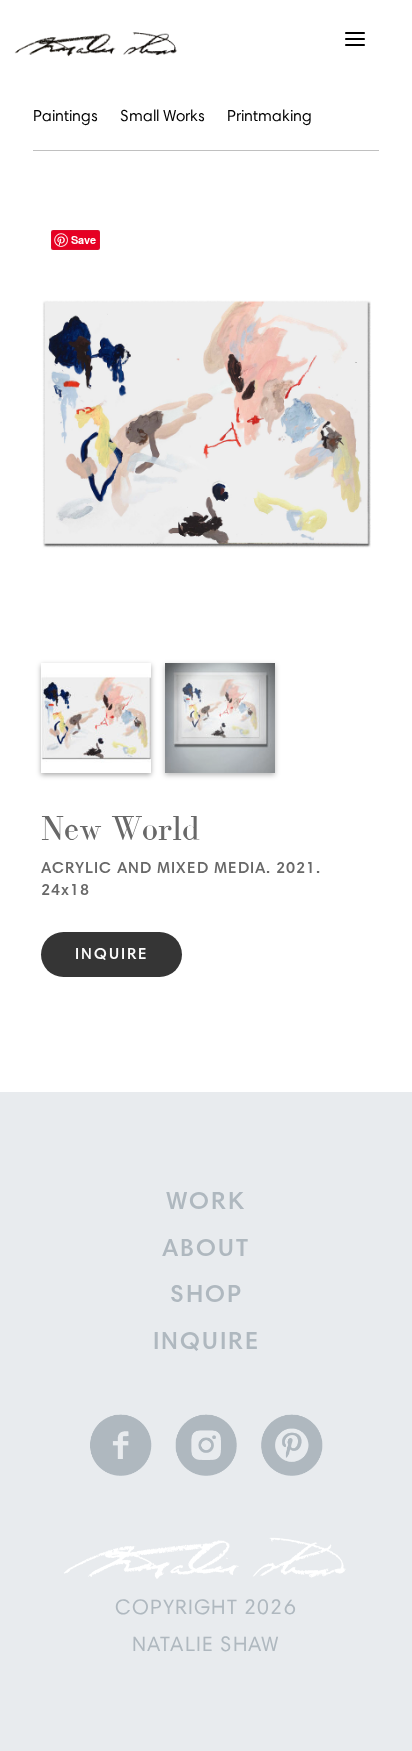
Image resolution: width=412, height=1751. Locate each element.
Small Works (162, 117)
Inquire (112, 955)
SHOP (206, 1296)
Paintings (65, 117)
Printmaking (269, 117)
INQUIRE (206, 1343)
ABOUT (206, 1250)
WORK (206, 1203)
